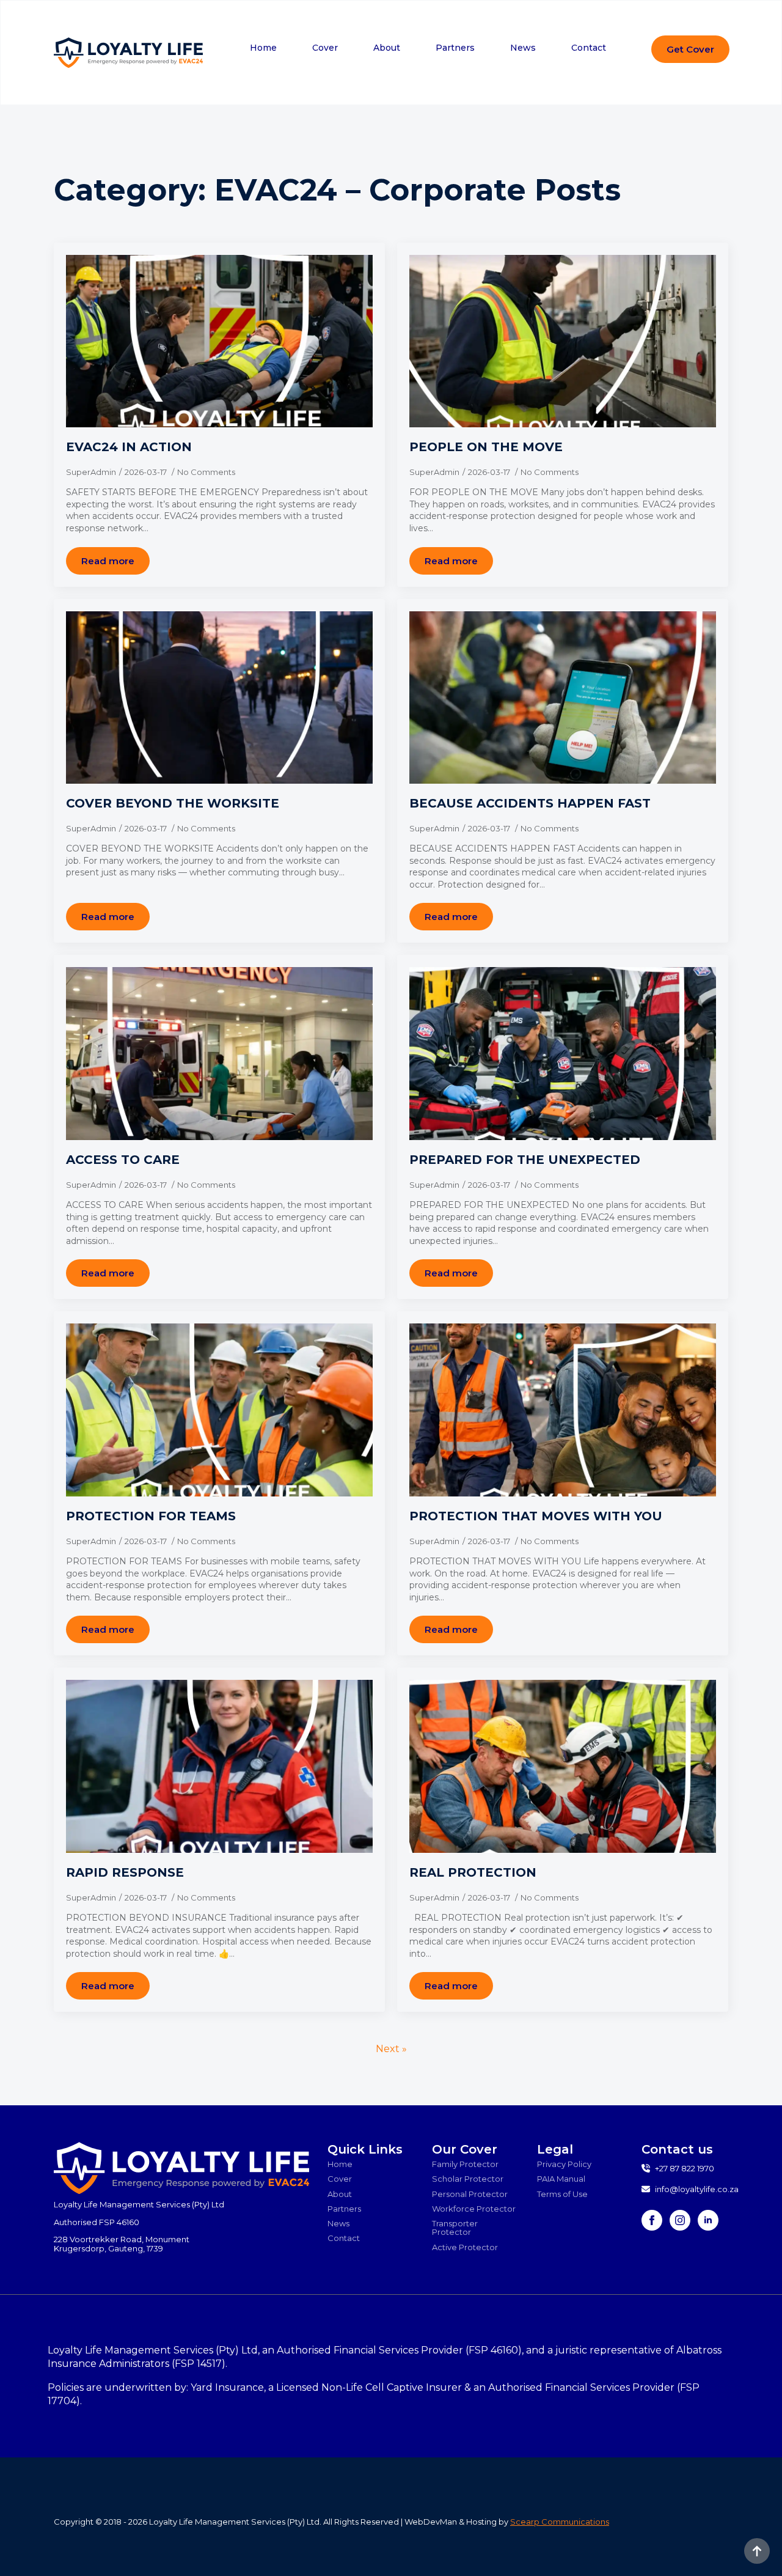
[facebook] (652, 2220)
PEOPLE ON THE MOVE (486, 447)
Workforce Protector (474, 2209)
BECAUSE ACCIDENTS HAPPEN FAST (530, 803)
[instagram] (680, 2220)
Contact (589, 48)
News (523, 48)
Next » (391, 2049)
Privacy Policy (564, 2164)
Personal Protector (470, 2193)
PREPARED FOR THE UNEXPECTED (525, 1160)
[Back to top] (757, 2551)
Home (263, 48)
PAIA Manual (561, 2179)
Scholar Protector (468, 2179)
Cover (325, 48)
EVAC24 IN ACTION (129, 447)
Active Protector (465, 2247)
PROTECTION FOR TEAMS (151, 1516)
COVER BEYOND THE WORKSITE (173, 803)
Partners (455, 48)
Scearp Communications (560, 2522)
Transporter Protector (455, 2228)
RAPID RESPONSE (125, 1872)
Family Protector (465, 2164)
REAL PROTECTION (473, 1872)
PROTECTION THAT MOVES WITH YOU (536, 1516)
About (387, 48)
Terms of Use (562, 2193)
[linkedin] (708, 2220)
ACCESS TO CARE (123, 1160)
